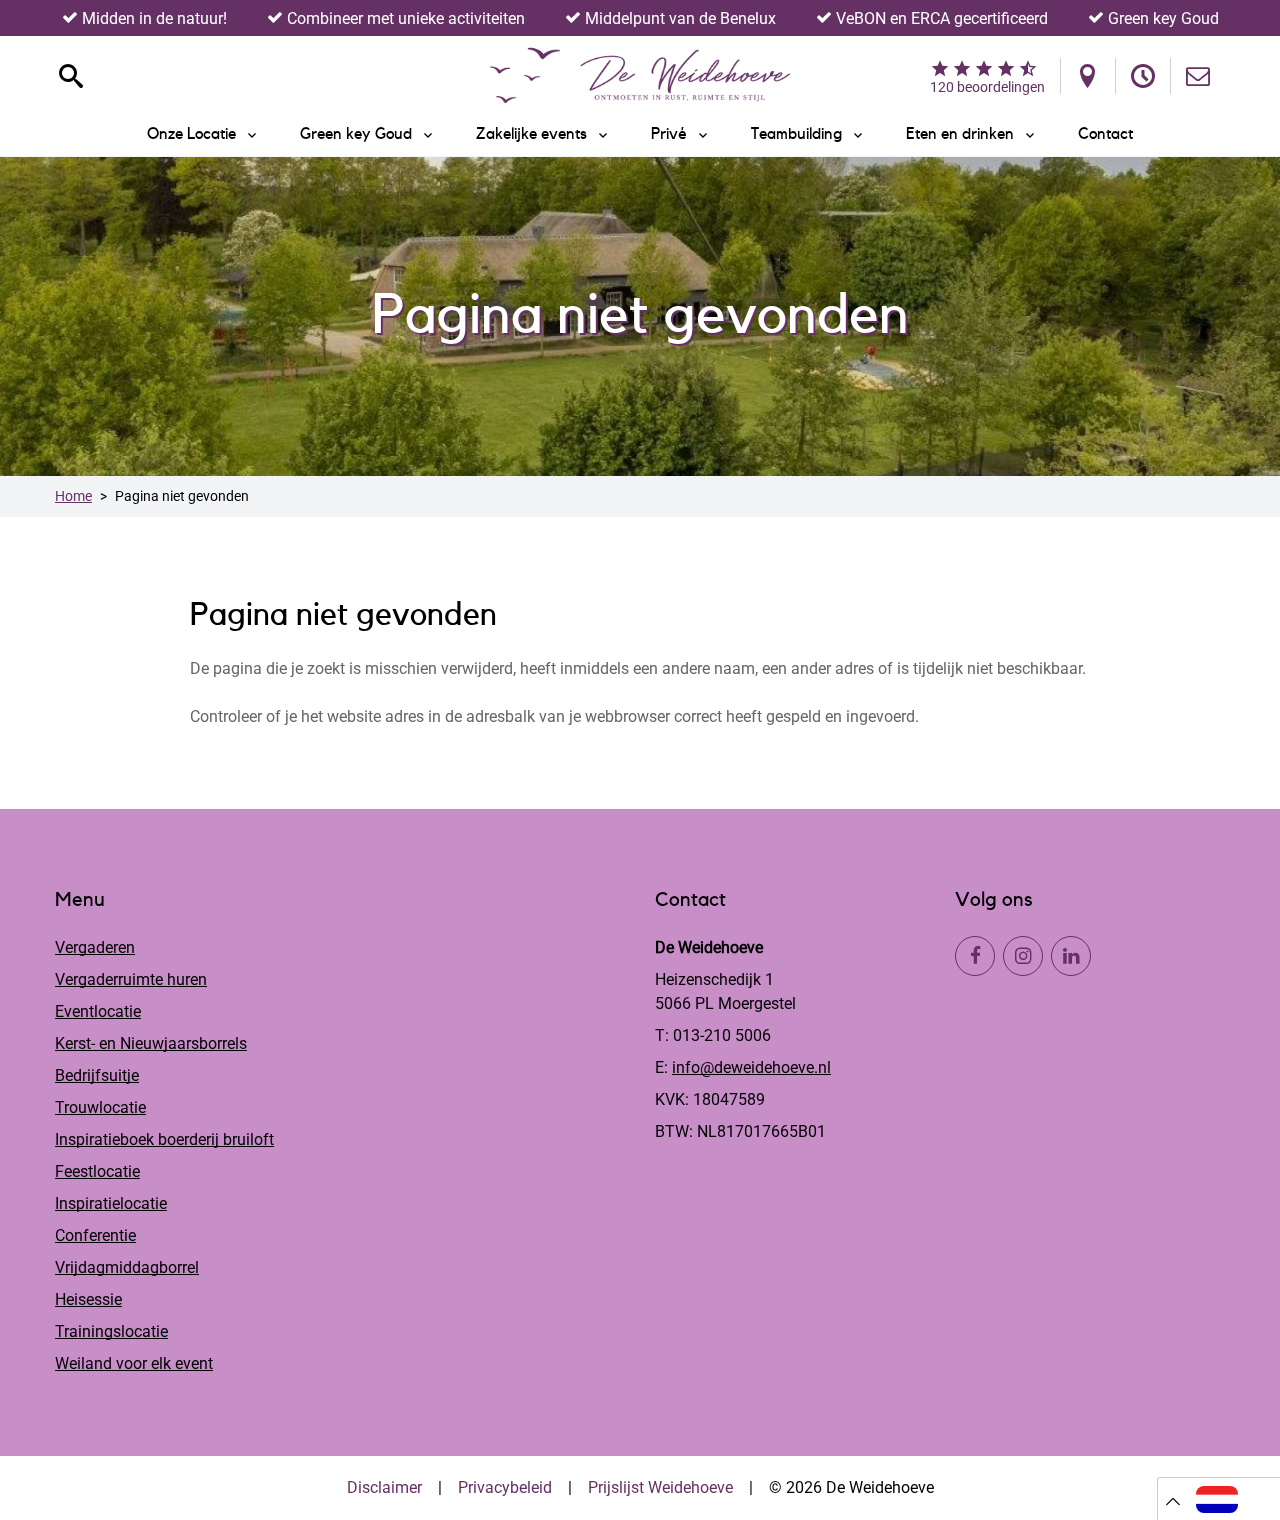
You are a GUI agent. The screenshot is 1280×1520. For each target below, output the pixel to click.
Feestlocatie (97, 1171)
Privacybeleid (505, 1487)
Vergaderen (95, 947)
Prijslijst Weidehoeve (660, 1487)
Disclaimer (384, 1487)
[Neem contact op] (1198, 76)
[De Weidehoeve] (640, 76)
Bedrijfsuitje (97, 1075)
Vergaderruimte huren (131, 979)
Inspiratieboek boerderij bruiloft (164, 1139)
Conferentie (95, 1235)
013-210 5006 (722, 1035)
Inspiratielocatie (111, 1203)
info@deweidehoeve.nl (751, 1067)
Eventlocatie (98, 1011)
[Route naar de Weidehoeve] (1088, 76)
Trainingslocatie (111, 1331)
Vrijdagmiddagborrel (127, 1267)
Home (73, 496)
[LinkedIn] (1071, 956)
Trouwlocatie (100, 1107)
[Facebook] (975, 956)
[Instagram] (1023, 956)
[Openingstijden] (1143, 76)
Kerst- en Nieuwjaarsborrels (151, 1043)
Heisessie (88, 1299)
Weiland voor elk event (134, 1363)
